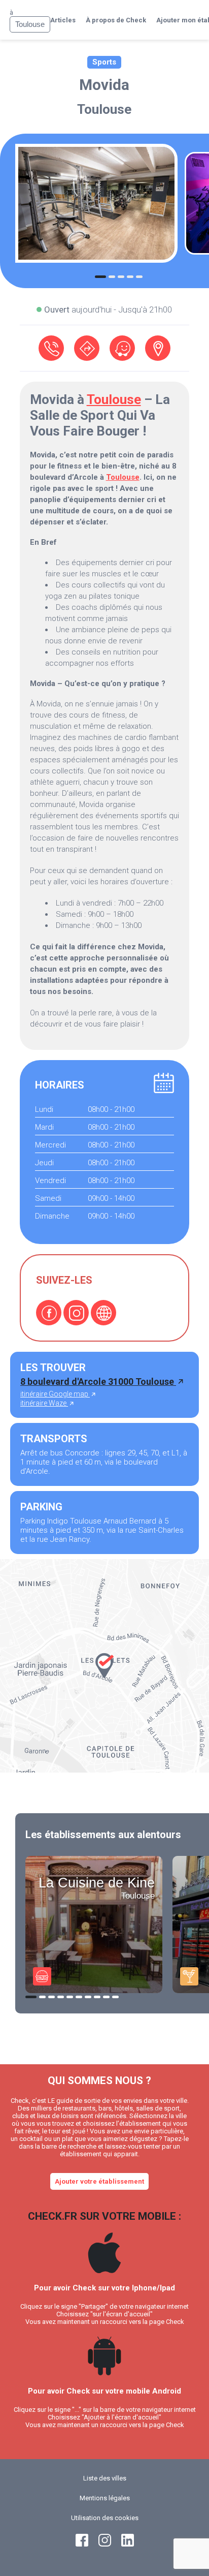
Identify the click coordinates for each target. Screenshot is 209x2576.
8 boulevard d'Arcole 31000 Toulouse (98, 1382)
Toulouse (104, 109)
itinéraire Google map (55, 1394)
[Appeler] (51, 348)
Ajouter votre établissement (99, 2181)
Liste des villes (105, 2478)
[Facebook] (49, 1313)
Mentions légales (105, 2498)
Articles (63, 20)
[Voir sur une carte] (158, 348)
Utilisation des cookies (105, 2518)
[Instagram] (76, 1313)
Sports (104, 62)
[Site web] (103, 1313)
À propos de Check (116, 20)
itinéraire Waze (44, 1403)
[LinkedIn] (128, 2544)
